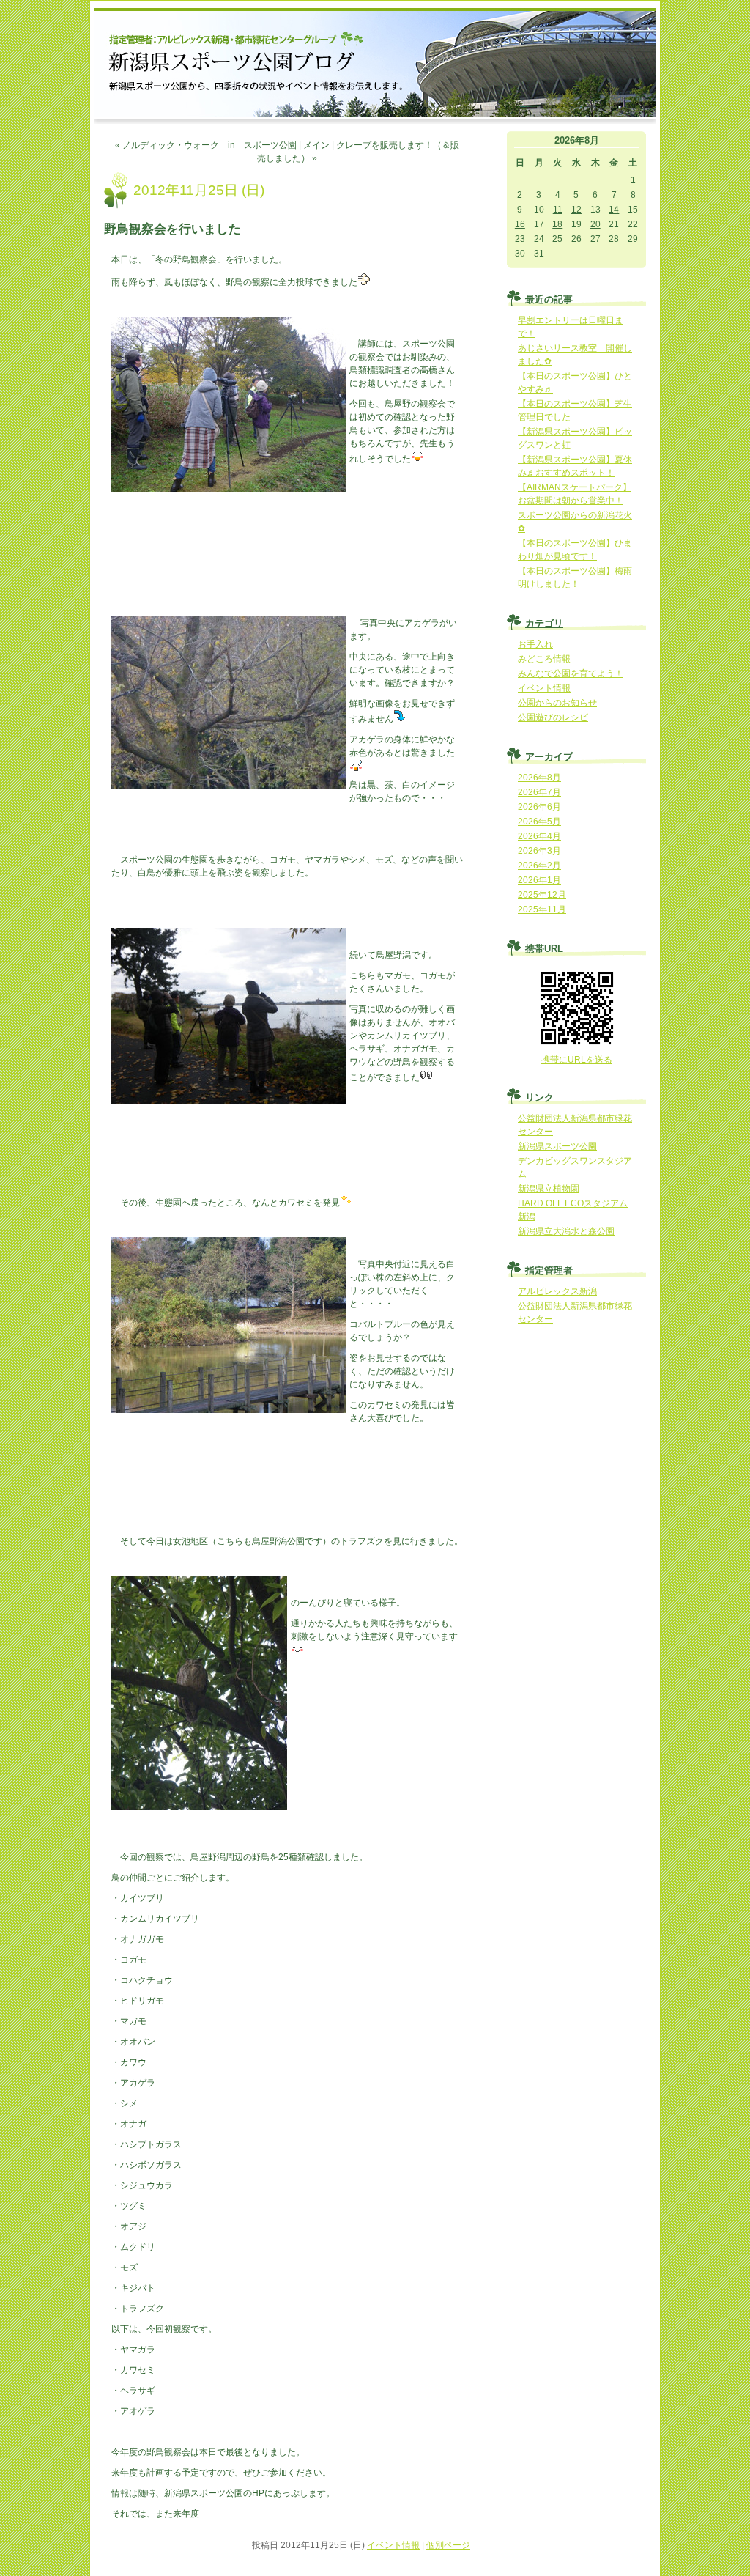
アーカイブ (549, 757)
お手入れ (535, 644)
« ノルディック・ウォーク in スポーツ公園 (206, 145)
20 (595, 224)
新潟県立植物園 (549, 1189)
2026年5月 (539, 822)
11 (558, 210)
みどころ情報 (544, 659)
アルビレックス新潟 (557, 1291)
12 (576, 210)
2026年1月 (539, 880)
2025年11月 (542, 909)
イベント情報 (393, 2545)
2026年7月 (539, 792)
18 (557, 224)
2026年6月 (539, 807)
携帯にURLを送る (577, 1060)
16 (520, 224)
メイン (316, 145)
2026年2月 (539, 866)
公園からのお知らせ (557, 703)
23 (520, 239)
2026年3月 (539, 851)
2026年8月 (539, 778)
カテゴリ (544, 623)
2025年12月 (542, 895)
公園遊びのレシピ (553, 717)
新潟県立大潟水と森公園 (566, 1231)
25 (557, 239)
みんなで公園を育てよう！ (571, 673)
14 (614, 210)
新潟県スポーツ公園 (557, 1146)
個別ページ (448, 2545)
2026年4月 (539, 836)
